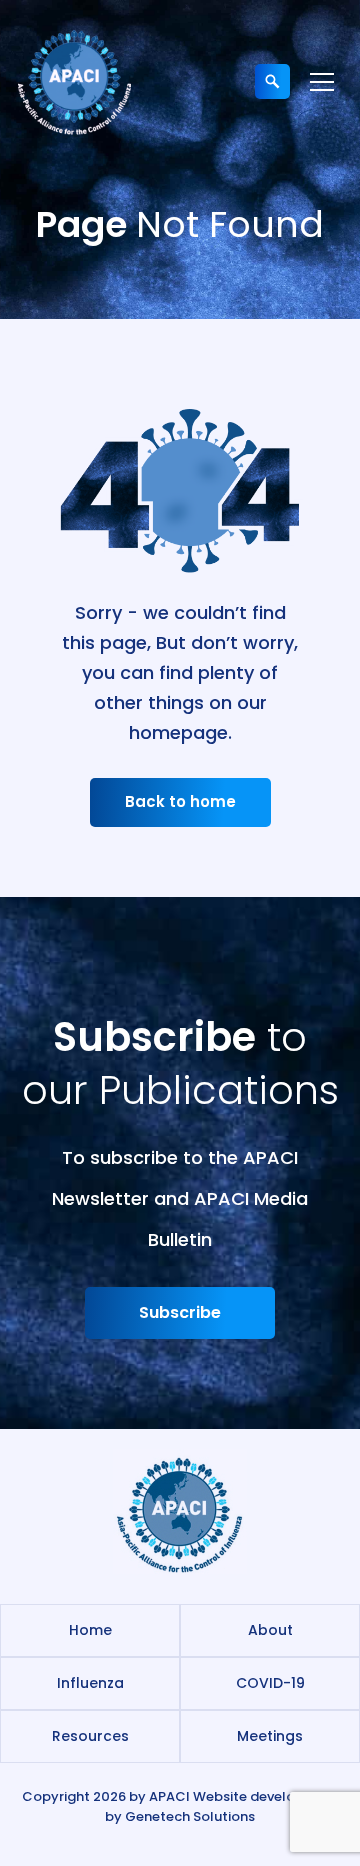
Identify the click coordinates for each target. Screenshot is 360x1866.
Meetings (270, 1736)
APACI (169, 1796)
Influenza (90, 1683)
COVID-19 (270, 1683)
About (270, 1630)
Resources (90, 1736)
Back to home (180, 801)
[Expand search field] (272, 81)
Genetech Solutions (190, 1816)
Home (90, 1630)
